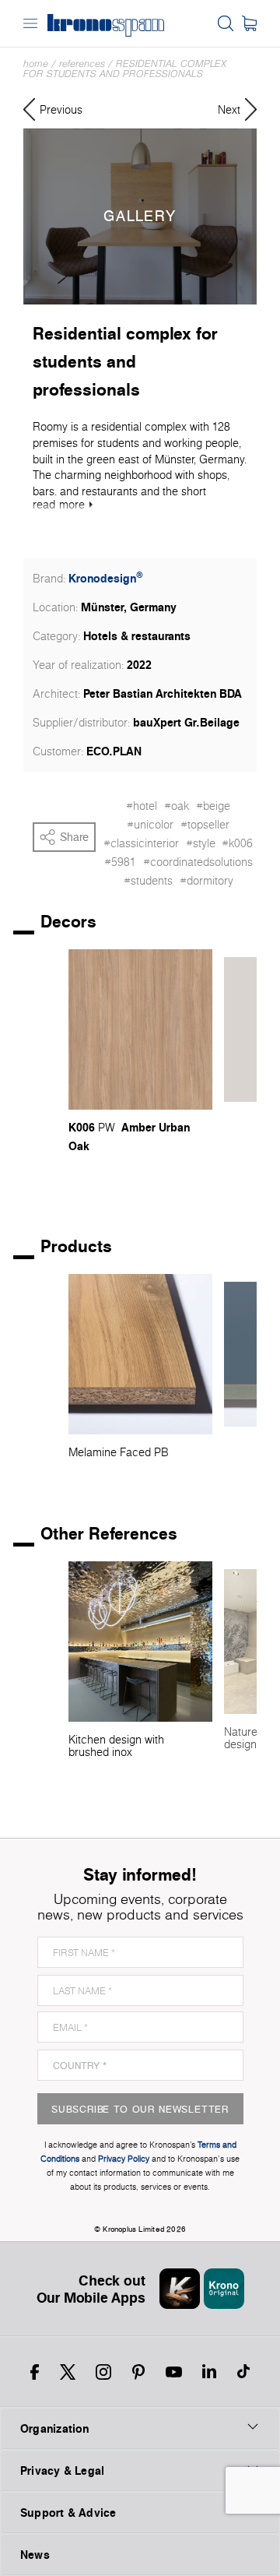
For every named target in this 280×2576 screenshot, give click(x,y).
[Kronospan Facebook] (35, 2372)
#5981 (120, 862)
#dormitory (206, 881)
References (82, 63)
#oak (177, 806)
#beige (213, 806)
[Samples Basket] (249, 23)
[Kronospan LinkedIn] (209, 2372)
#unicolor (150, 825)
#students (148, 881)
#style (201, 843)
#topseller (205, 825)
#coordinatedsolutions (198, 862)
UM (233, 1138)
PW (107, 1128)
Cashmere (250, 1175)
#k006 (237, 843)
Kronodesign (106, 578)
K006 (82, 1127)
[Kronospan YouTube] (174, 2372)
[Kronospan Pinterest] (138, 2372)
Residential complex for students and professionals (125, 69)
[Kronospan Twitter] (68, 2372)
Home (36, 63)
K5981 (240, 1119)
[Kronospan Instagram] (103, 2372)
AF (254, 1157)
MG (233, 1157)
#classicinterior (141, 843)
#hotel (142, 806)
